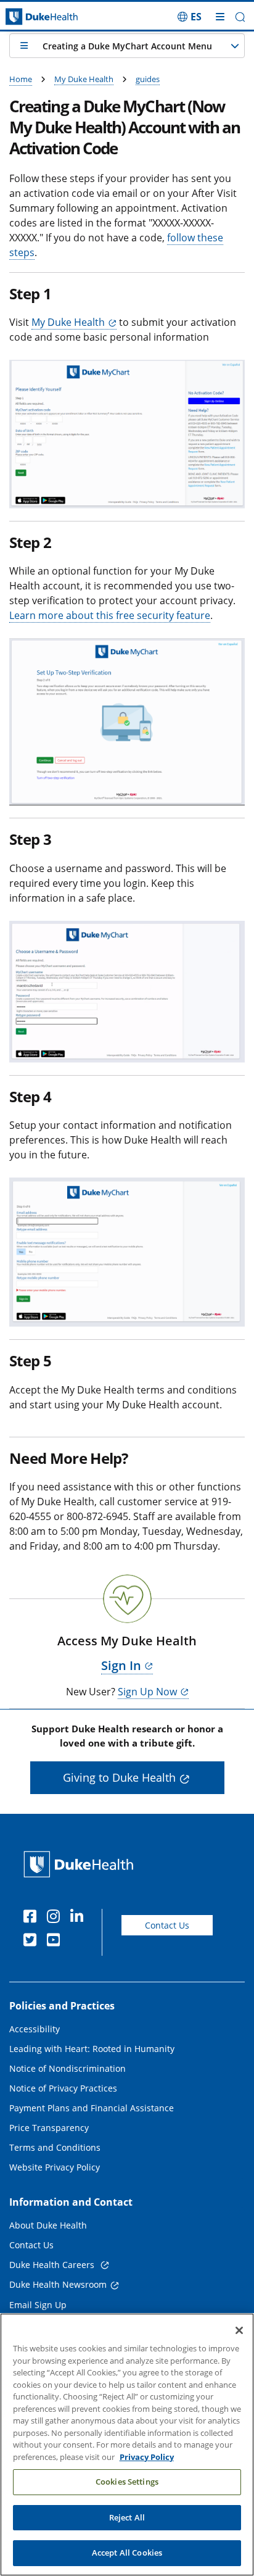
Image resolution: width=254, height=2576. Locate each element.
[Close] (239, 2330)
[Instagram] (56, 1918)
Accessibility (35, 2029)
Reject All (127, 2517)
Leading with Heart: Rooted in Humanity (92, 2049)
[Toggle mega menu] (220, 17)
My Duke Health (84, 79)
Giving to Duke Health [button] (119, 1777)
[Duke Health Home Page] (81, 1864)
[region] (127, 2445)
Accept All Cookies (127, 2553)
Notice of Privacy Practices (63, 2088)
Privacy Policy (147, 2457)
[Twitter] (33, 1942)
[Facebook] (33, 1918)
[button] (190, 17)
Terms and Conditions (55, 2147)
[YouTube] (56, 1942)
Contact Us (167, 1925)
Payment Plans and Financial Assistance (92, 2108)
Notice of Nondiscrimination (68, 2068)
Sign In (121, 1665)
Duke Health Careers (53, 2265)
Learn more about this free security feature (110, 615)
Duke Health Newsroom (58, 2284)
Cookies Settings (127, 2482)
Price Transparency (49, 2128)
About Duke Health (48, 2225)
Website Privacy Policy (55, 2167)
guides (148, 79)
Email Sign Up (38, 2305)
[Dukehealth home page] (32, 17)
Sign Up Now (147, 1692)
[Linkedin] (80, 1918)
